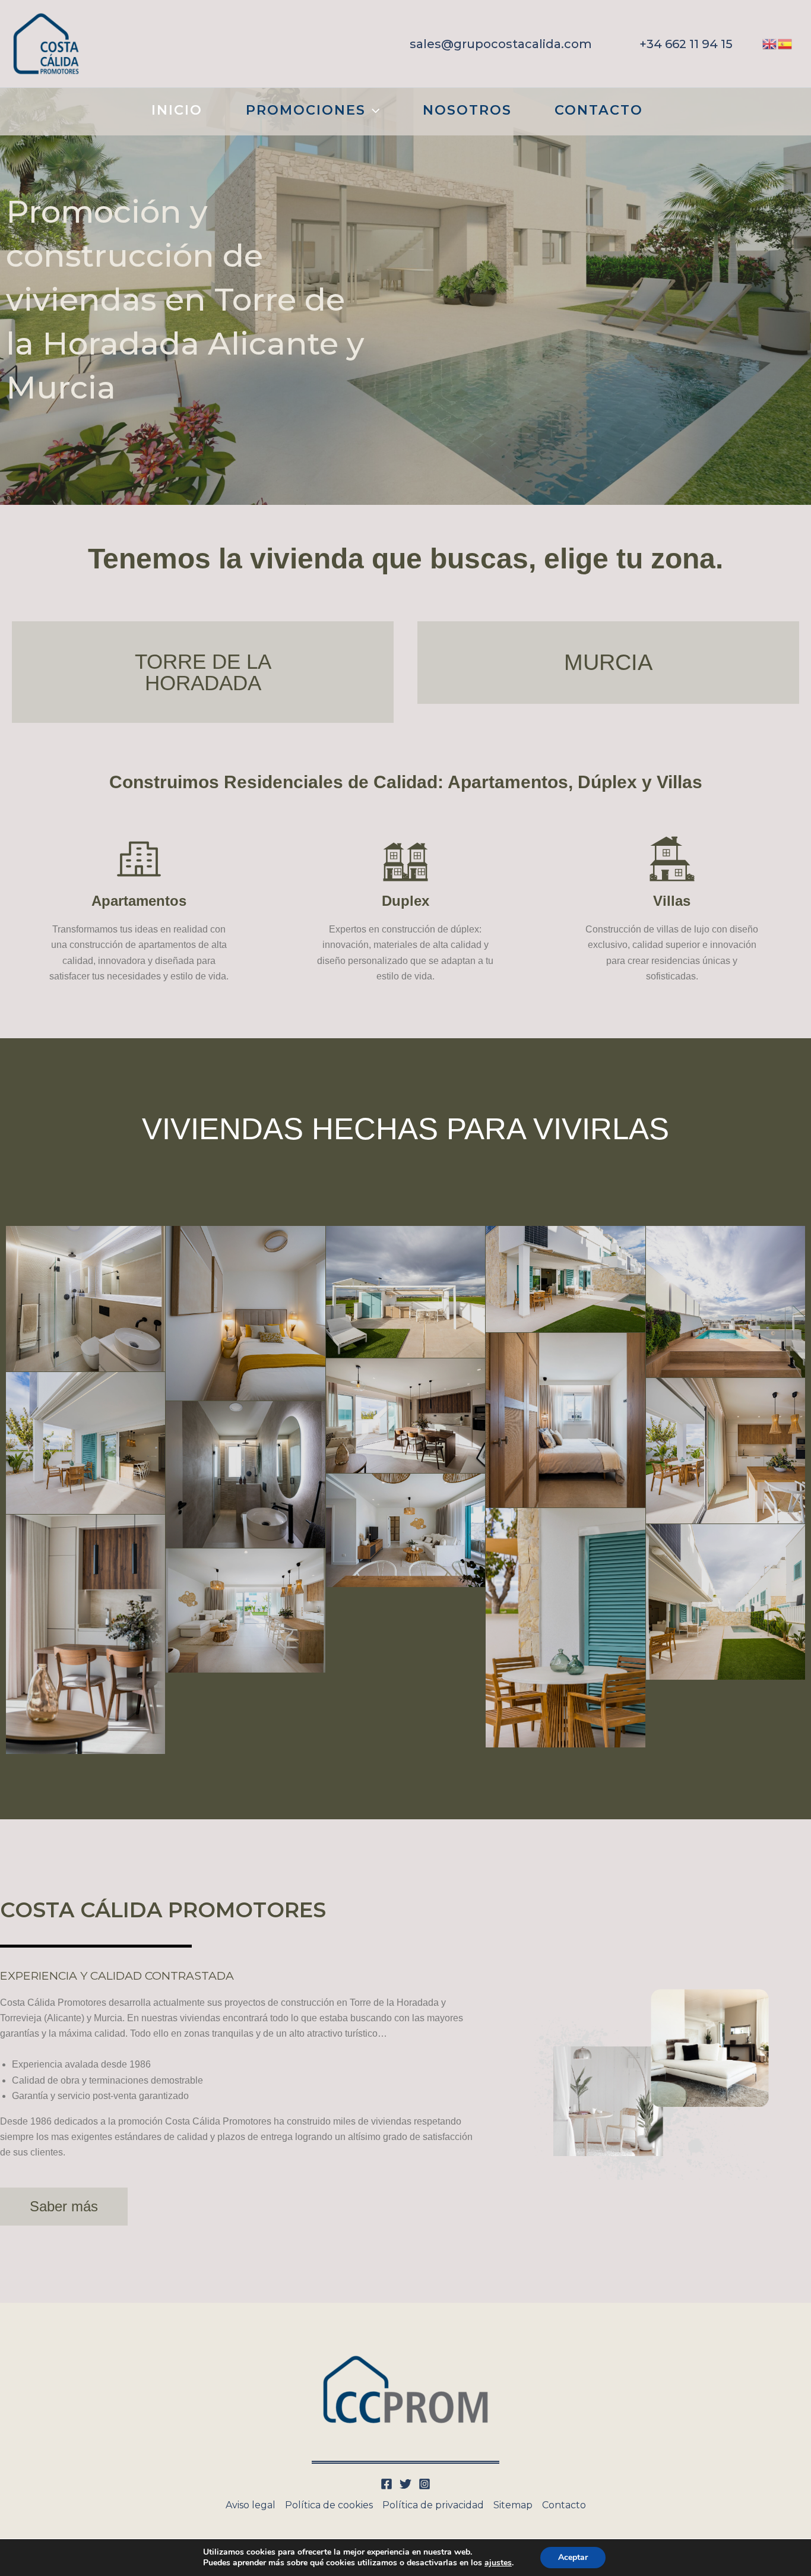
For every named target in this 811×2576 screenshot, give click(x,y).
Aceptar (573, 2557)
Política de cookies (329, 2505)
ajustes (498, 2563)
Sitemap (513, 2505)
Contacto (564, 2505)
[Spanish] (785, 43)
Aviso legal (251, 2505)
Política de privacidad (433, 2505)
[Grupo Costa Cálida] (46, 43)
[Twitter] (405, 2484)
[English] (770, 43)
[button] (501, 44)
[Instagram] (424, 2484)
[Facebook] (387, 2484)
